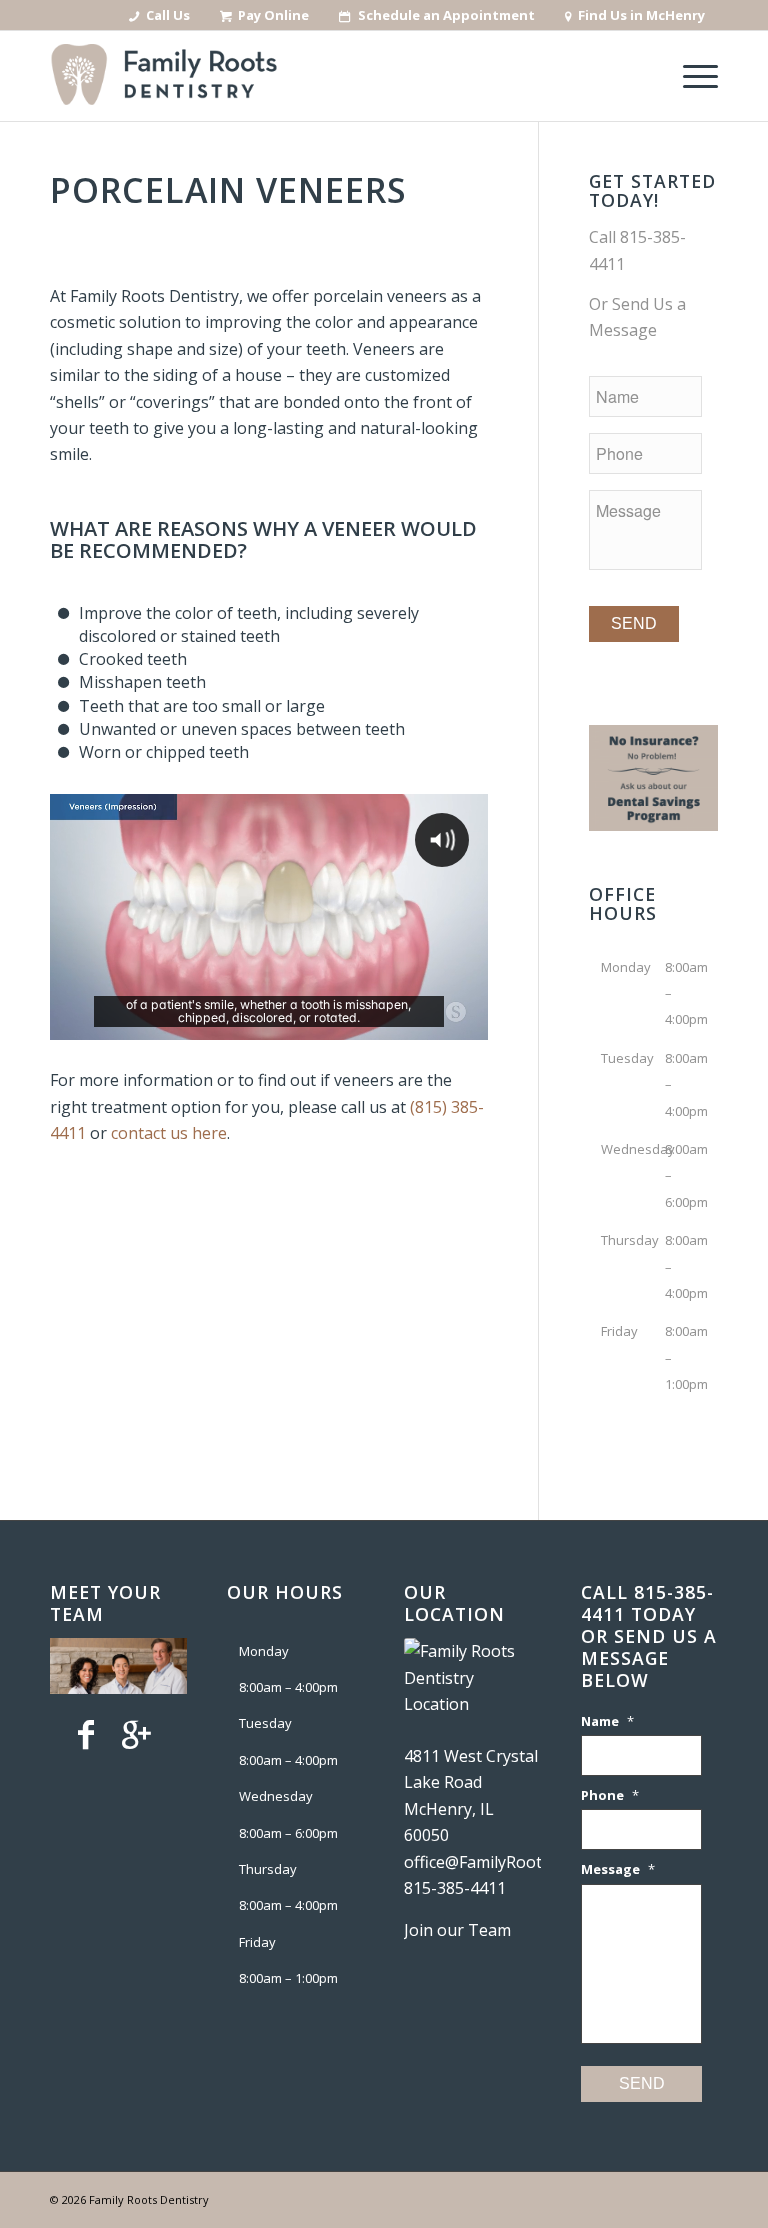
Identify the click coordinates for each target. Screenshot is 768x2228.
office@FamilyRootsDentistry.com (529, 1862)
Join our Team (457, 1930)
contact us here (169, 1133)
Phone (610, 1795)
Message (618, 1869)
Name (607, 1721)
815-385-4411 (455, 1888)
